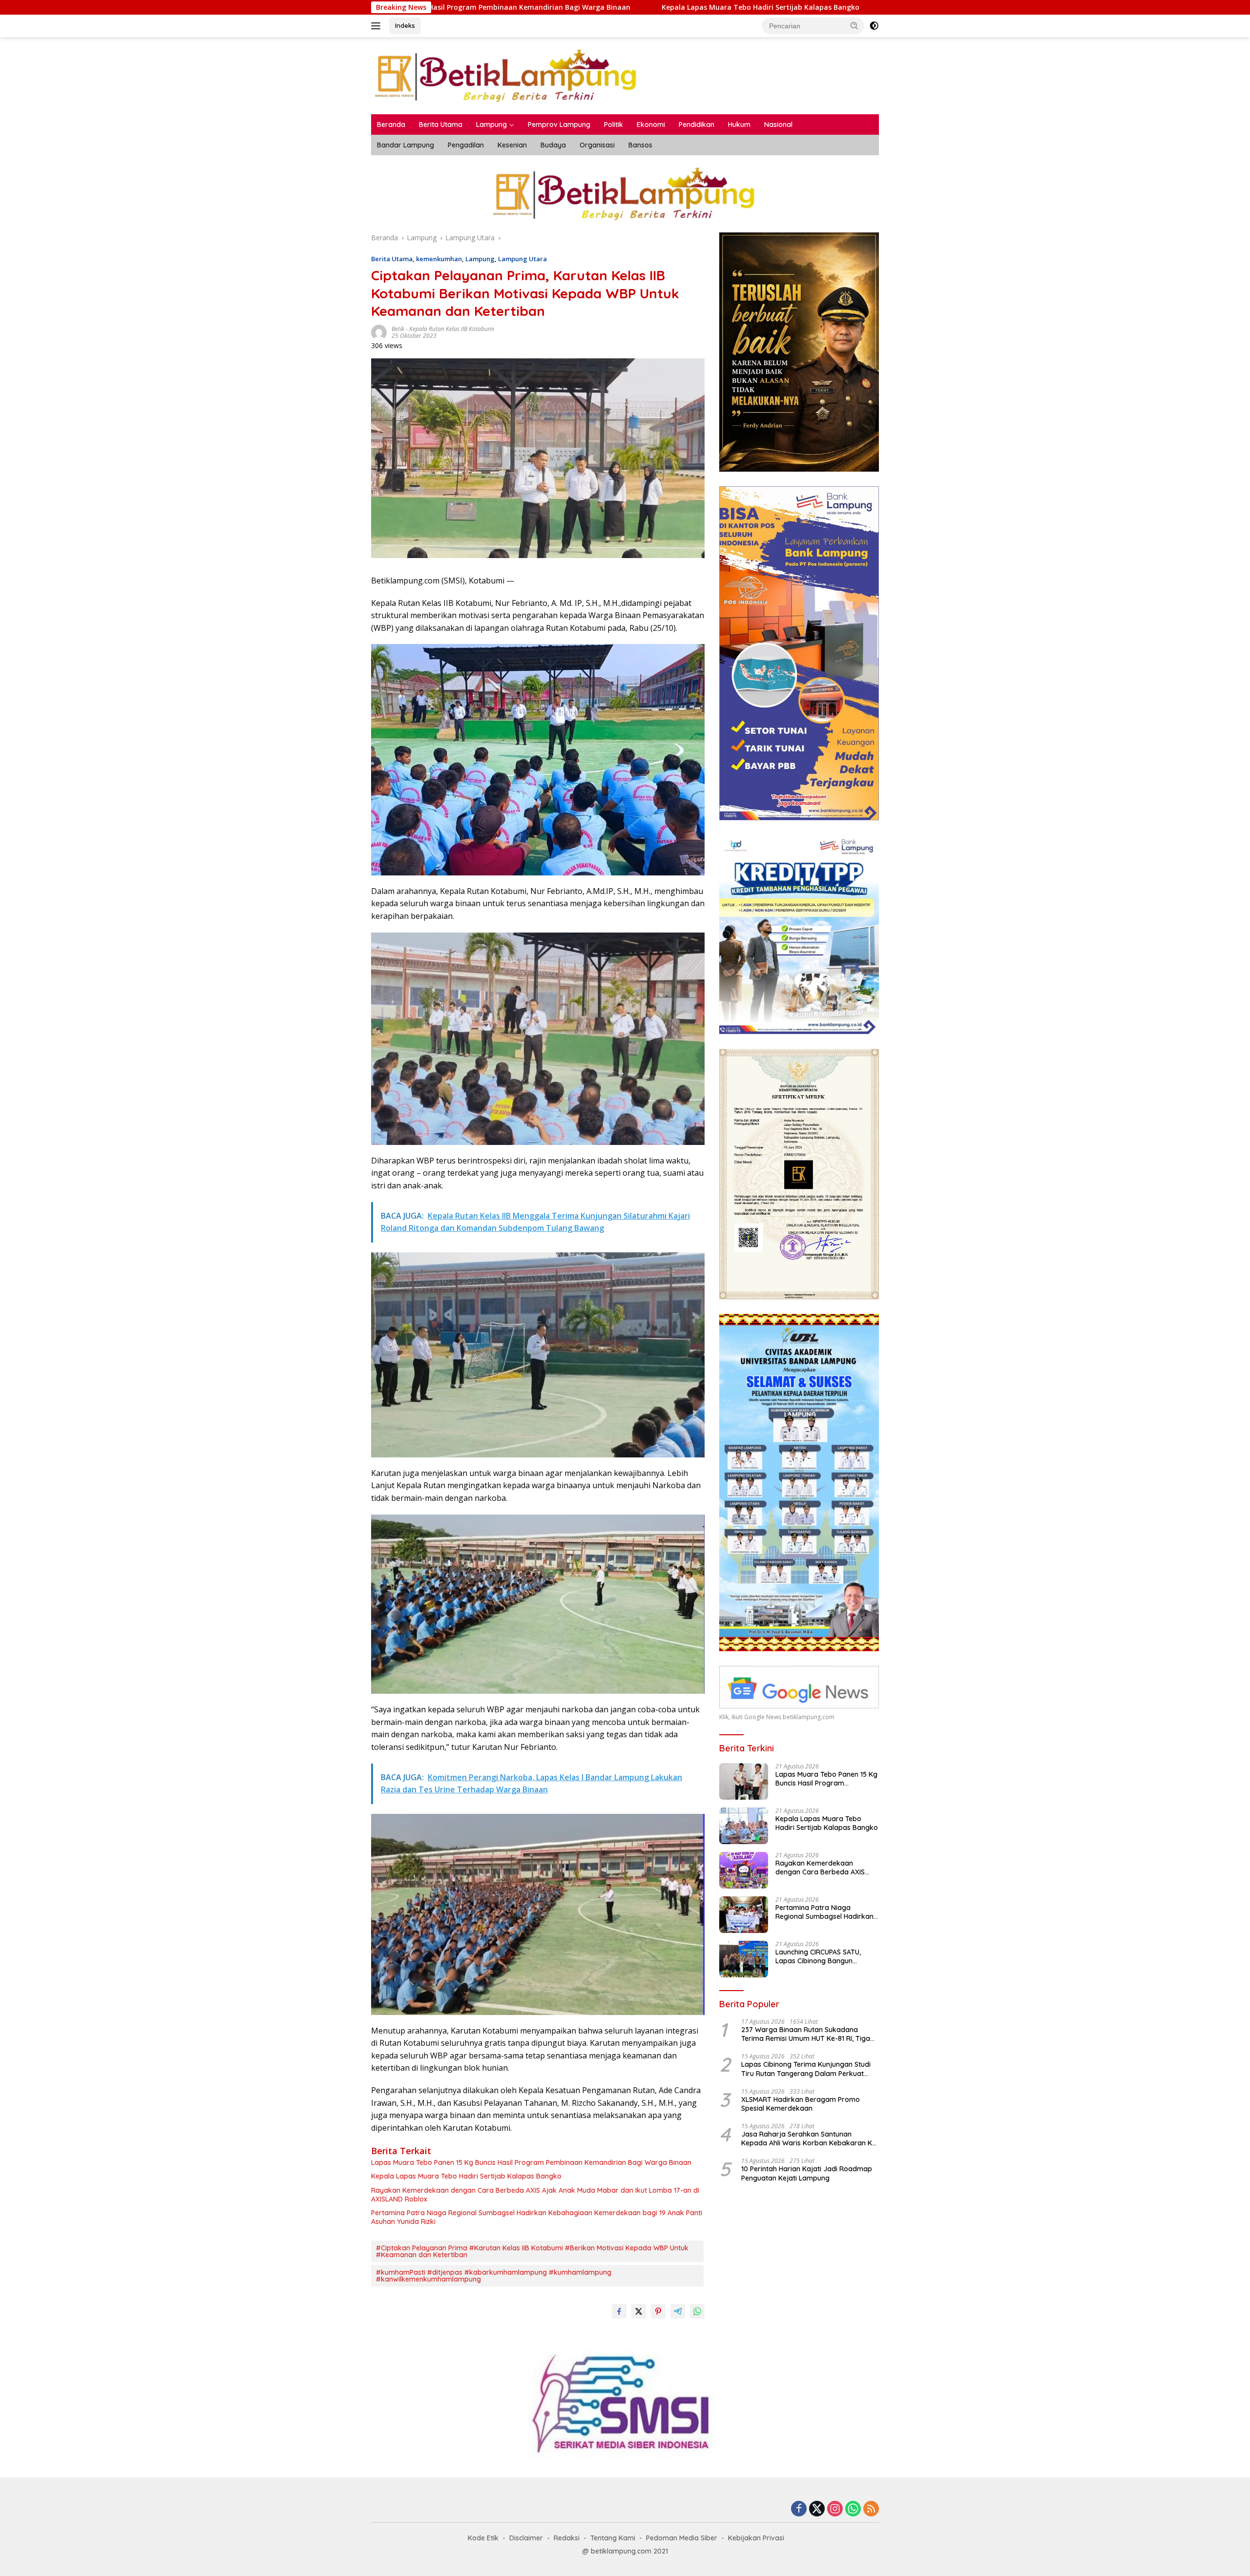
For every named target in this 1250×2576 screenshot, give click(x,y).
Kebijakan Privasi (756, 2538)
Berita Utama (441, 125)
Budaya (553, 145)
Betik (398, 329)
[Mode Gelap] (874, 26)
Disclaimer (526, 2538)
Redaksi (567, 2538)
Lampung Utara (522, 259)
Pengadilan (466, 145)
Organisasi (597, 145)
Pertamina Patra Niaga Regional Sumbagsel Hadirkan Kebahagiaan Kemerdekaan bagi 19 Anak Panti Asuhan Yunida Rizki (537, 2217)
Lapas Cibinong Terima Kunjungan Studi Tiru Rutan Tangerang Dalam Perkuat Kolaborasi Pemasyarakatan (806, 2069)
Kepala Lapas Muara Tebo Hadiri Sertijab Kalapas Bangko (463, 7)
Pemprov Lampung (559, 125)
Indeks (405, 25)
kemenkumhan (439, 259)
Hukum (739, 125)
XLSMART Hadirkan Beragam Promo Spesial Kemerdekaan (801, 2104)
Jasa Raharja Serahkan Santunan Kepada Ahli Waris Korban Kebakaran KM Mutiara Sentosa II (809, 2139)
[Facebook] (799, 2509)
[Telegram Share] (678, 2311)
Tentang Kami (613, 2538)
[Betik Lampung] (507, 75)
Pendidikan (697, 125)
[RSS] (871, 2509)
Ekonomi (651, 125)
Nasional (778, 125)
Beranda (391, 125)
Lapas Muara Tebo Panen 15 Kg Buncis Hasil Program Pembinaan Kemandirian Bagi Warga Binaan (531, 2162)
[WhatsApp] (853, 2509)
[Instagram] (835, 2509)
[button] (854, 25)
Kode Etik (483, 2538)
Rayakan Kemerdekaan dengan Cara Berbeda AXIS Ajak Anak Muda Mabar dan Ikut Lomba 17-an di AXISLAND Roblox (792, 7)
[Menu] (378, 26)
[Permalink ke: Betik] (379, 332)
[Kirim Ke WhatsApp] (697, 2311)
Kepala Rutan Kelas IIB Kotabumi (452, 329)
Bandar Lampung (406, 145)
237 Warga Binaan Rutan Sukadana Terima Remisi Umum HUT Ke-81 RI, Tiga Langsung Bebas (806, 2034)
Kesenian (512, 145)
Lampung (491, 125)
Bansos (640, 145)
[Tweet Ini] (639, 2311)
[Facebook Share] (619, 2311)
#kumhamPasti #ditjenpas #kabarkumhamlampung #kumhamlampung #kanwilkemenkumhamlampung (494, 2276)
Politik (614, 125)
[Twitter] (817, 2509)
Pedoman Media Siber (682, 2538)
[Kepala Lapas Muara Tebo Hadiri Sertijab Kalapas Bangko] (744, 1826)
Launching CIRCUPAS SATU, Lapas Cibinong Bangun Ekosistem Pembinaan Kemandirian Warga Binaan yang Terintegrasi (821, 1956)
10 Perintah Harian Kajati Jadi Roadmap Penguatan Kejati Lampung (807, 2173)
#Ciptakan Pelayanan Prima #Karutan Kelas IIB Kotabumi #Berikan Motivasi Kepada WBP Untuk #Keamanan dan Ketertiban (532, 2251)
